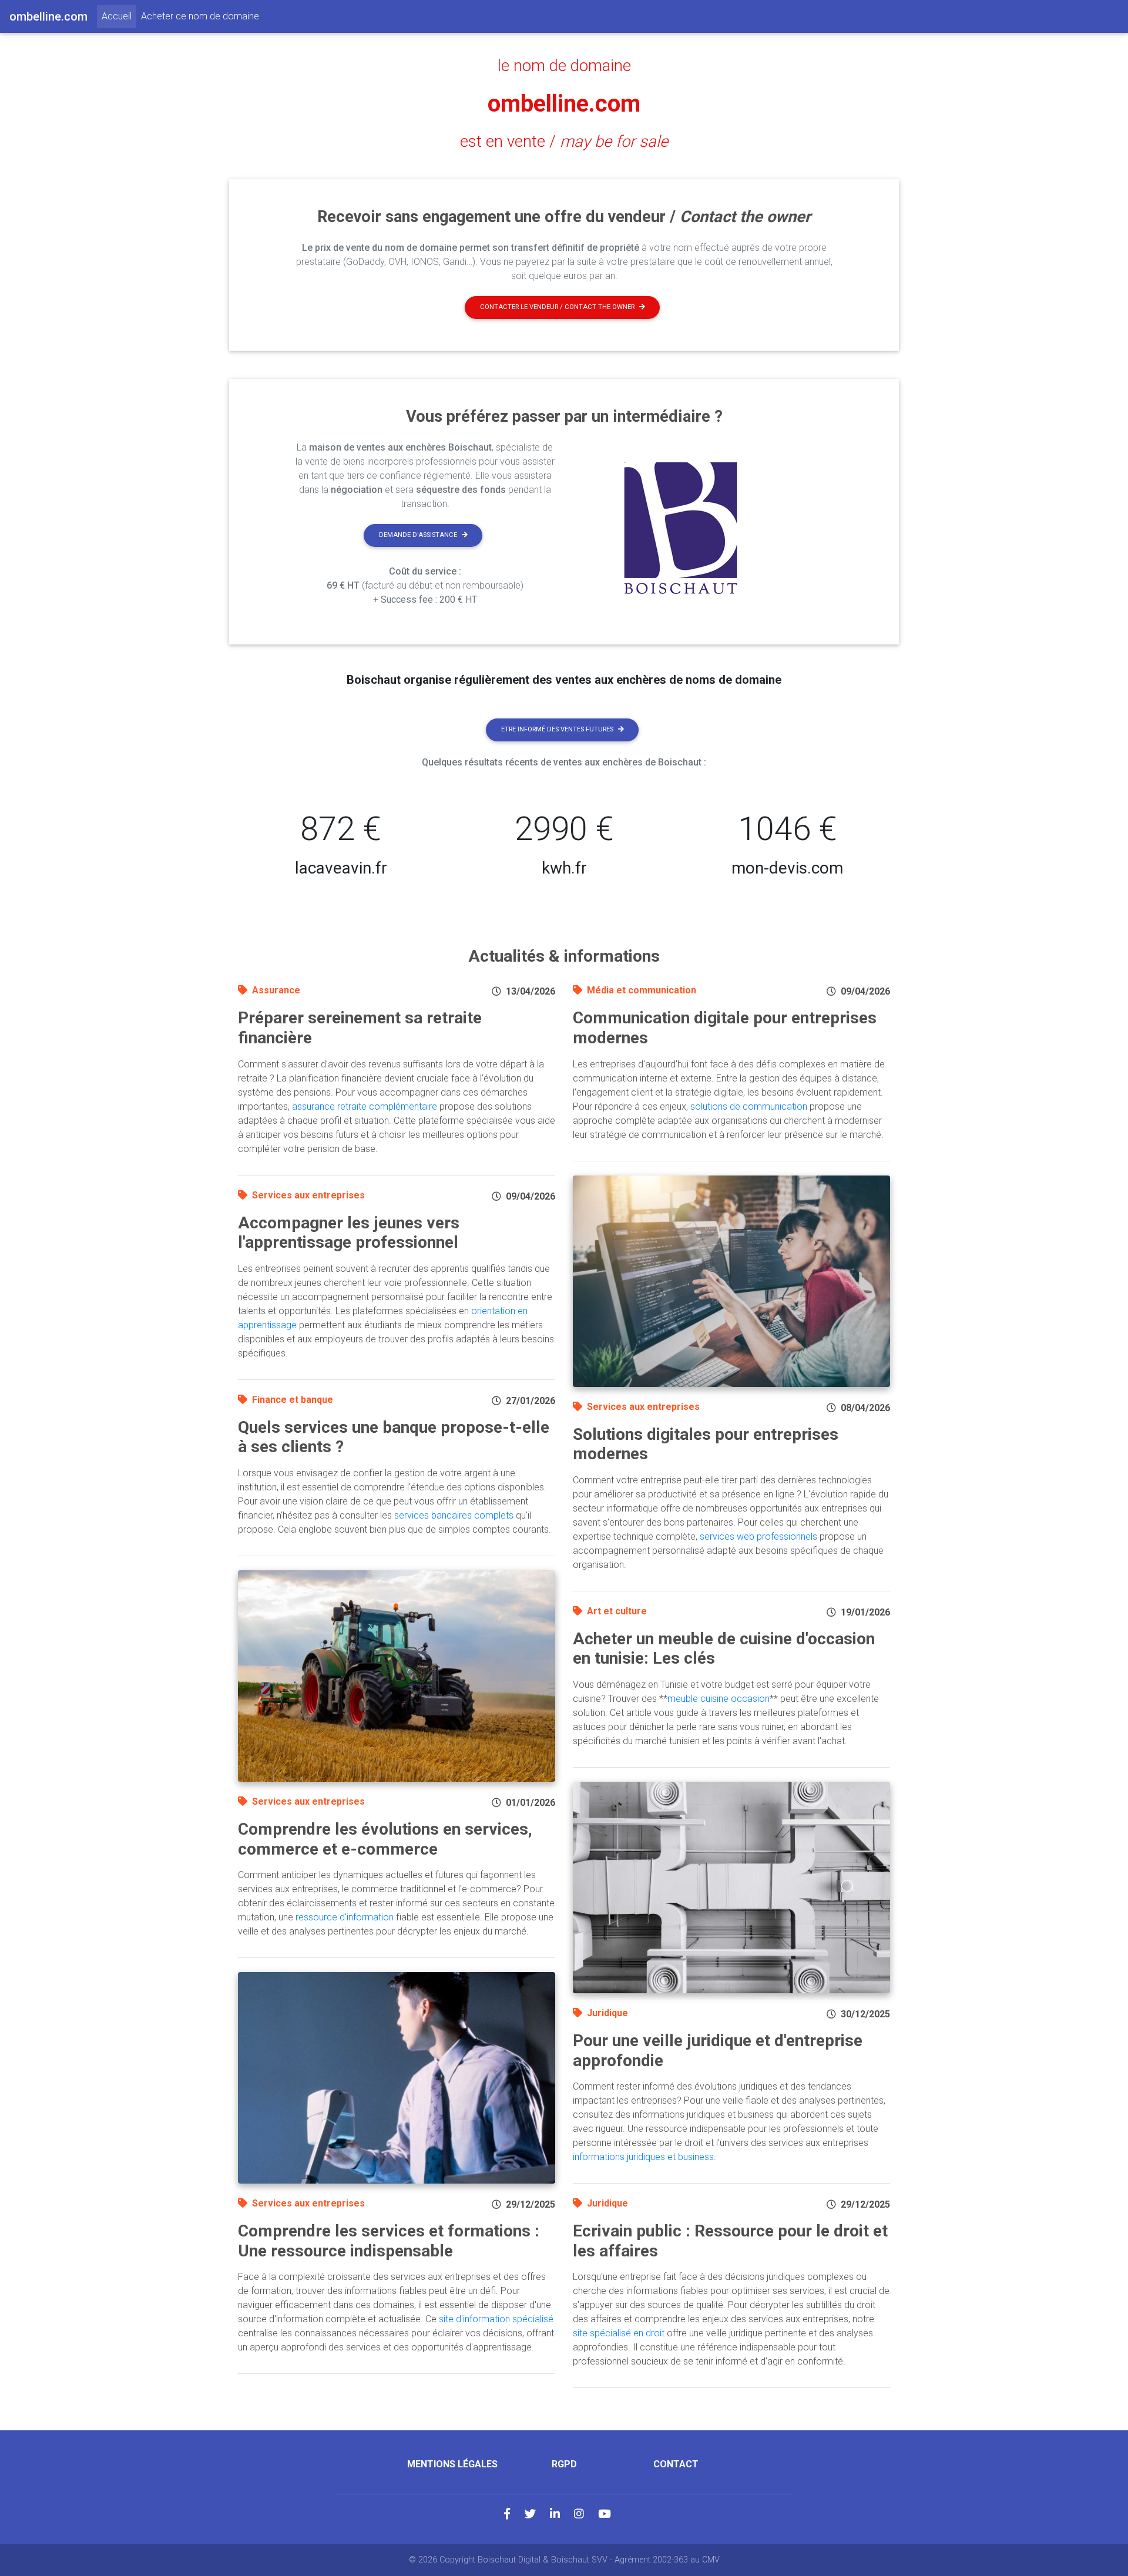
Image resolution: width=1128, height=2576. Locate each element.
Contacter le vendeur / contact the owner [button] (557, 307)
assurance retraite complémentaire (365, 1106)
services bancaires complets (454, 1515)
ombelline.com (564, 104)
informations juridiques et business (643, 2157)
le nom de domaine (564, 66)
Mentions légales (452, 2464)
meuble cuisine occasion (719, 1699)
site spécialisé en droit (619, 2333)
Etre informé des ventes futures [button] (557, 729)
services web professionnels (758, 1536)
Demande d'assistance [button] (418, 535)
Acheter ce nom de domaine (200, 16)
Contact (676, 2464)
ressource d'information (345, 1917)
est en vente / (564, 142)
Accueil (119, 16)
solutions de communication (749, 1106)
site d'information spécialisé (496, 2319)
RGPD (564, 2464)
